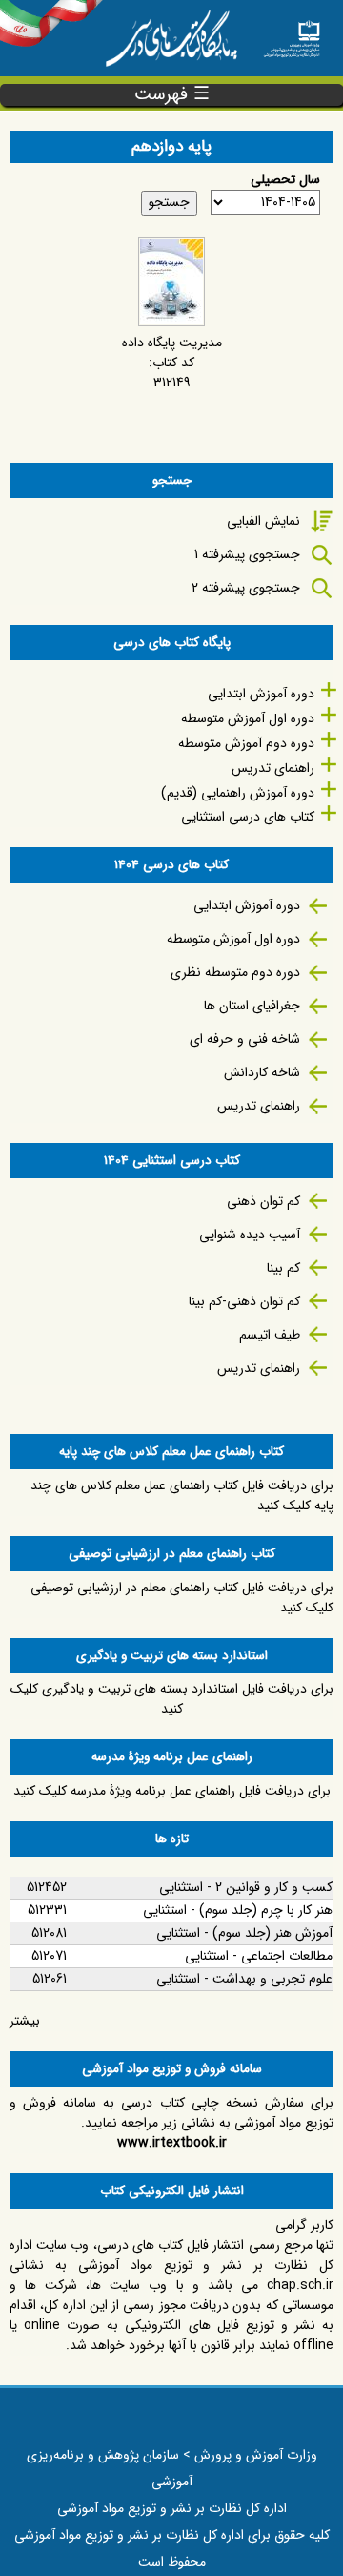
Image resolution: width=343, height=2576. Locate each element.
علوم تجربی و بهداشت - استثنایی (244, 1979)
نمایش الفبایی (263, 521)
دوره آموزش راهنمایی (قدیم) (238, 793)
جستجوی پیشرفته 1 (247, 554)
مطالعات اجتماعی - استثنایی (259, 1956)
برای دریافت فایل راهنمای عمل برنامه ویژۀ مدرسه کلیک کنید (172, 1791)
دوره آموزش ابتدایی (261, 694)
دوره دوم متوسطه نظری (235, 972)
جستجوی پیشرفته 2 (246, 588)
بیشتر (25, 2021)
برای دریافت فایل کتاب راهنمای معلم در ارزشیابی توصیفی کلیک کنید (182, 1598)
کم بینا (283, 1268)
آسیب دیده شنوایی (250, 1235)
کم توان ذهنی (263, 1201)
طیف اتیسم (270, 1335)
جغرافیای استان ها (252, 1006)
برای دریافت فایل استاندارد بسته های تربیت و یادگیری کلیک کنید (172, 1699)
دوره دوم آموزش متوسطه (246, 743)
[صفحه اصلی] (292, 33)
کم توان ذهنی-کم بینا (244, 1301)
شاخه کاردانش (262, 1072)
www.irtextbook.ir (172, 2143)
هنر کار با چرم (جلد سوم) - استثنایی (238, 1910)
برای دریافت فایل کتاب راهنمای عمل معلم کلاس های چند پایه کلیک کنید (182, 1496)
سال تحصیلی (285, 180)
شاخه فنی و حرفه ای (245, 1039)
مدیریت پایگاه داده (172, 343)
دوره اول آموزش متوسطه (248, 718)
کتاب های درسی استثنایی (248, 817)
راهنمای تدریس (273, 768)
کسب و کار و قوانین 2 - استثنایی (246, 1887)
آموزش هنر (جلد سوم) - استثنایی (244, 1933)
